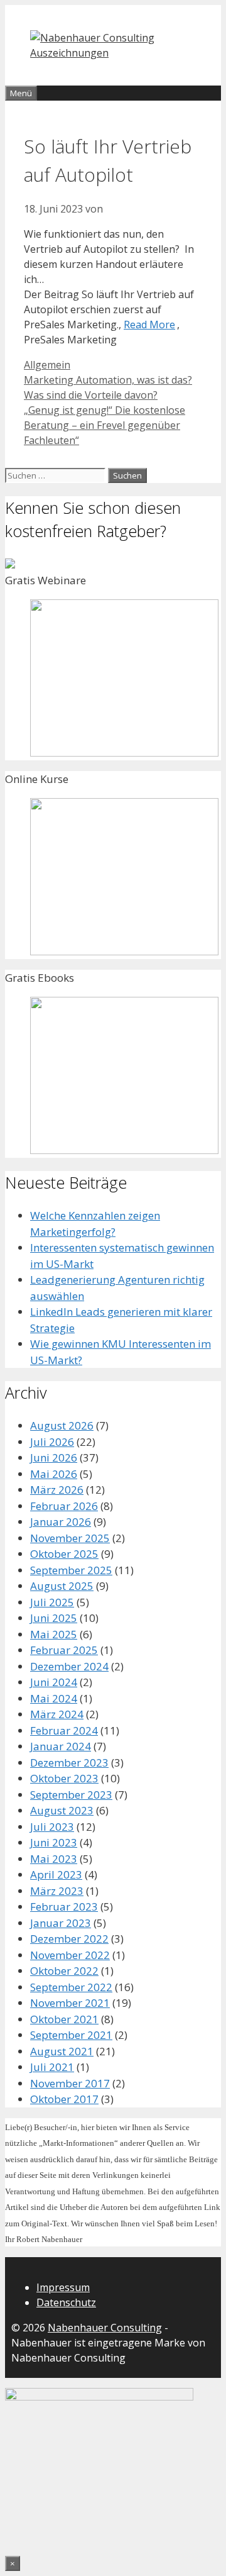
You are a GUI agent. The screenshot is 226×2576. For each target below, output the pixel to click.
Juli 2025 (52, 1602)
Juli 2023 (52, 1827)
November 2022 (70, 1955)
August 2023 (62, 1810)
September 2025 (71, 1570)
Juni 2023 (54, 1842)
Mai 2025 (54, 1634)
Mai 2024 (54, 1698)
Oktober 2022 (64, 1971)
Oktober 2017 (64, 2099)
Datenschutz (66, 2302)
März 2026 (57, 1490)
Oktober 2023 (64, 1778)
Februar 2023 (64, 1907)
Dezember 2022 (69, 1939)
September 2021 (71, 2035)
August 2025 (62, 1586)
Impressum (63, 2287)
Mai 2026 (54, 1474)
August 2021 (62, 2051)
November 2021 (70, 2003)
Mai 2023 (54, 1859)
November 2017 (70, 2083)
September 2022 (71, 1987)
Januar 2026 (61, 1522)
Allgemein (47, 365)
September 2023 (71, 1795)
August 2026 (62, 1425)
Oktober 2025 (64, 1554)
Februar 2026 (64, 1506)
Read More (149, 325)
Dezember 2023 (69, 1763)
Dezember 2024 (69, 1666)
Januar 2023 (61, 1923)
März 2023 (57, 1891)
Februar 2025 (64, 1650)
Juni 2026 (54, 1457)
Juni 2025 (54, 1618)
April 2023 (56, 1874)
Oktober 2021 (64, 2019)
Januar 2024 (61, 1746)
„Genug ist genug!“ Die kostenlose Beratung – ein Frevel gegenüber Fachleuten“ (105, 425)
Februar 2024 (64, 1730)
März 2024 (57, 1714)
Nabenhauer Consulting (105, 2328)
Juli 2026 (52, 1442)
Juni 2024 (54, 1682)
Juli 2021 (52, 2067)
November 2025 (70, 1538)
